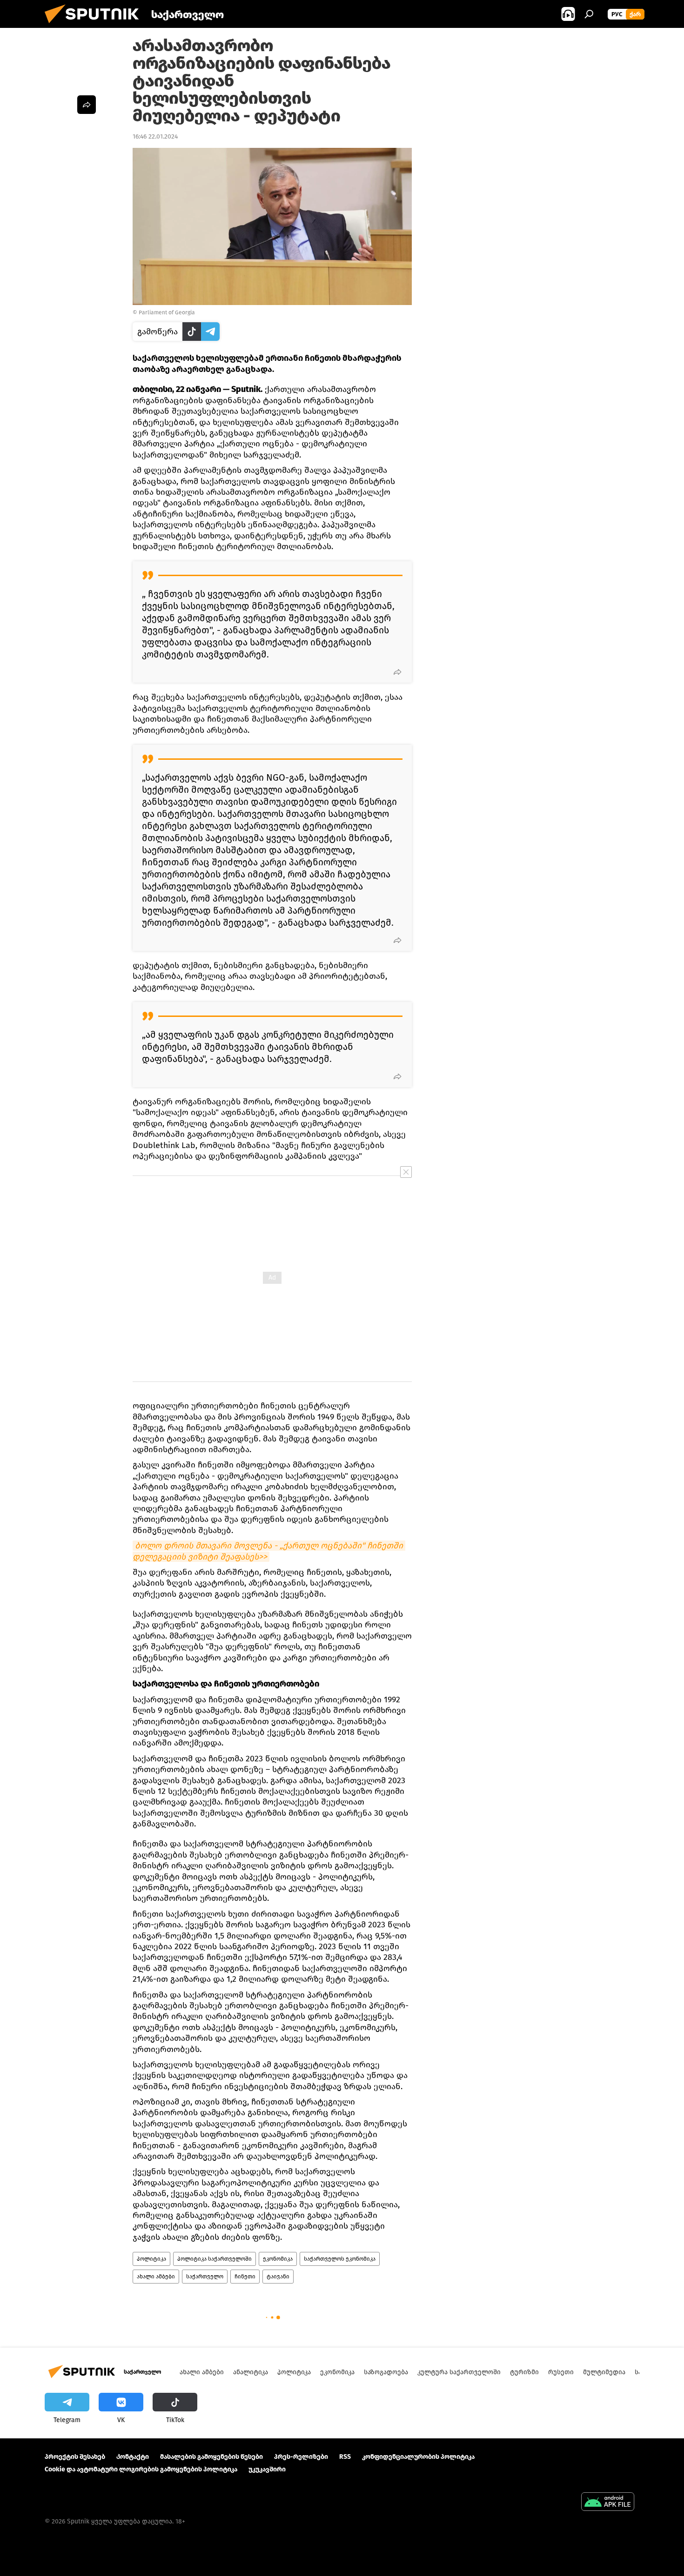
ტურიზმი (524, 2372)
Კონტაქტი (133, 2457)
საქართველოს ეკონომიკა (340, 2259)
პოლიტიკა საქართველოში (215, 2259)
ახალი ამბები (156, 2277)
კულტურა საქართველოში (459, 2372)
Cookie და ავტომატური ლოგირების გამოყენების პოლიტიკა (141, 2469)
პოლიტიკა (151, 2259)
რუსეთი (561, 2372)
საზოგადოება (386, 2372)
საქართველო (205, 2277)
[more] (397, 672)
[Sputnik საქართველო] (95, 26)
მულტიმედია (604, 2372)
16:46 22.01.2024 (155, 136)
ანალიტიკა (251, 2372)
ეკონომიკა (278, 2259)
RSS (345, 2457)
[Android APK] (608, 2503)
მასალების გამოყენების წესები (211, 2457)
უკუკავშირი (267, 2469)
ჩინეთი (245, 2277)
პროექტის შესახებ (75, 2457)
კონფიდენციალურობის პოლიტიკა (418, 2457)
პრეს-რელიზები (301, 2457)
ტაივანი (278, 2277)
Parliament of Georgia (167, 312)
